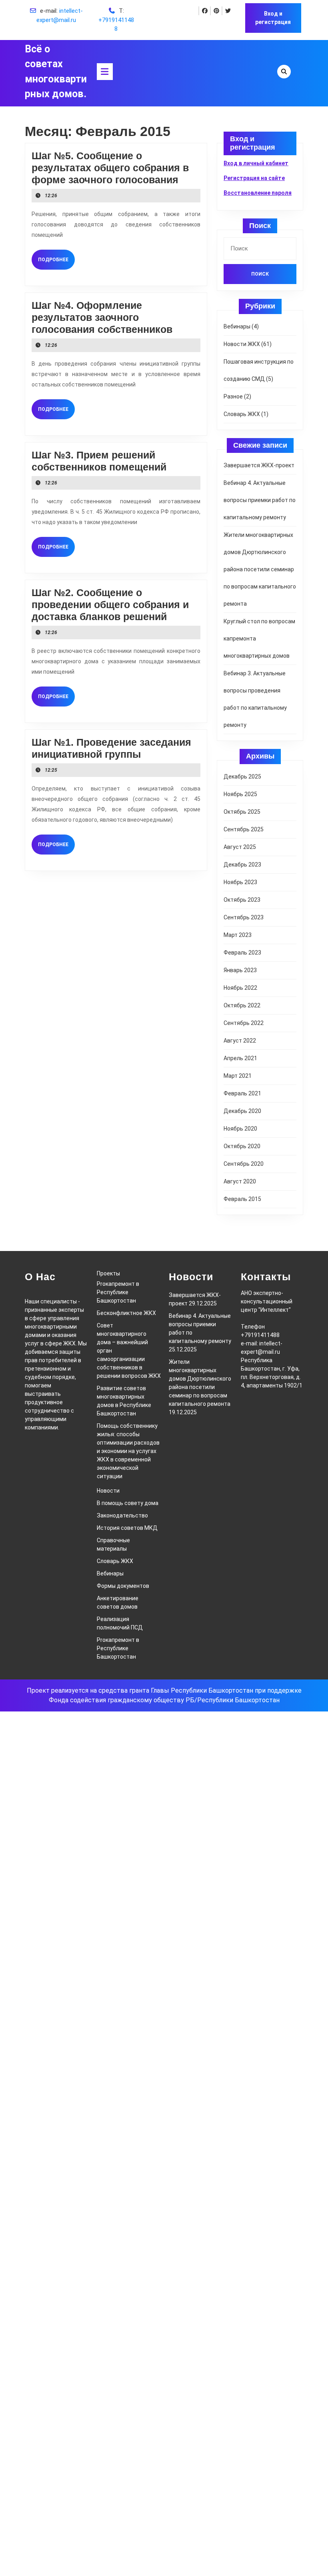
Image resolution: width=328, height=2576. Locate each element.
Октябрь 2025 (242, 812)
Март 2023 (238, 935)
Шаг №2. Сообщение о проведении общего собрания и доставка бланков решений (110, 604)
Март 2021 (238, 1076)
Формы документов (123, 1586)
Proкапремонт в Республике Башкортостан (118, 1292)
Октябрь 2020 (242, 1146)
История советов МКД (127, 1528)
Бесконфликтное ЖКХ (126, 1313)
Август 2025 (240, 847)
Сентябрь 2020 (244, 1164)
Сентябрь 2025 (244, 829)
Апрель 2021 (240, 1058)
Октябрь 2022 (242, 1005)
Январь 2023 (240, 970)
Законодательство (122, 1515)
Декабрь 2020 (242, 1111)
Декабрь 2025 (242, 777)
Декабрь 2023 (242, 865)
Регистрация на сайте (254, 178)
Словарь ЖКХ (242, 414)
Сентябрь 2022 (244, 1023)
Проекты (108, 1273)
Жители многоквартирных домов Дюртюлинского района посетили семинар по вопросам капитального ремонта (260, 569)
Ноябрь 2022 (240, 988)
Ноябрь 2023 (240, 882)
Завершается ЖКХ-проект (259, 465)
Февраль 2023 (242, 953)
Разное (233, 396)
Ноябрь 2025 (240, 794)
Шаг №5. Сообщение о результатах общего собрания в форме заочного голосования (110, 168)
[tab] (105, 72)
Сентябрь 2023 (244, 917)
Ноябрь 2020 (240, 1129)
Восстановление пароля (258, 193)
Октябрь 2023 (242, 900)
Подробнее (56, 259)
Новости (108, 1491)
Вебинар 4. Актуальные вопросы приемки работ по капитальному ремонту (260, 500)
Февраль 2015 (242, 1199)
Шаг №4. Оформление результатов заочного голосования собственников (102, 317)
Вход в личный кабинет (256, 163)
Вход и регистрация (273, 18)
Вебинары (237, 326)
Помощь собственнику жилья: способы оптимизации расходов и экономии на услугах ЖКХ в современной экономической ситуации (128, 1451)
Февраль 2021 (242, 1093)
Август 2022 (240, 1041)
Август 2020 (240, 1181)
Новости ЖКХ (242, 344)
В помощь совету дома (128, 1503)
